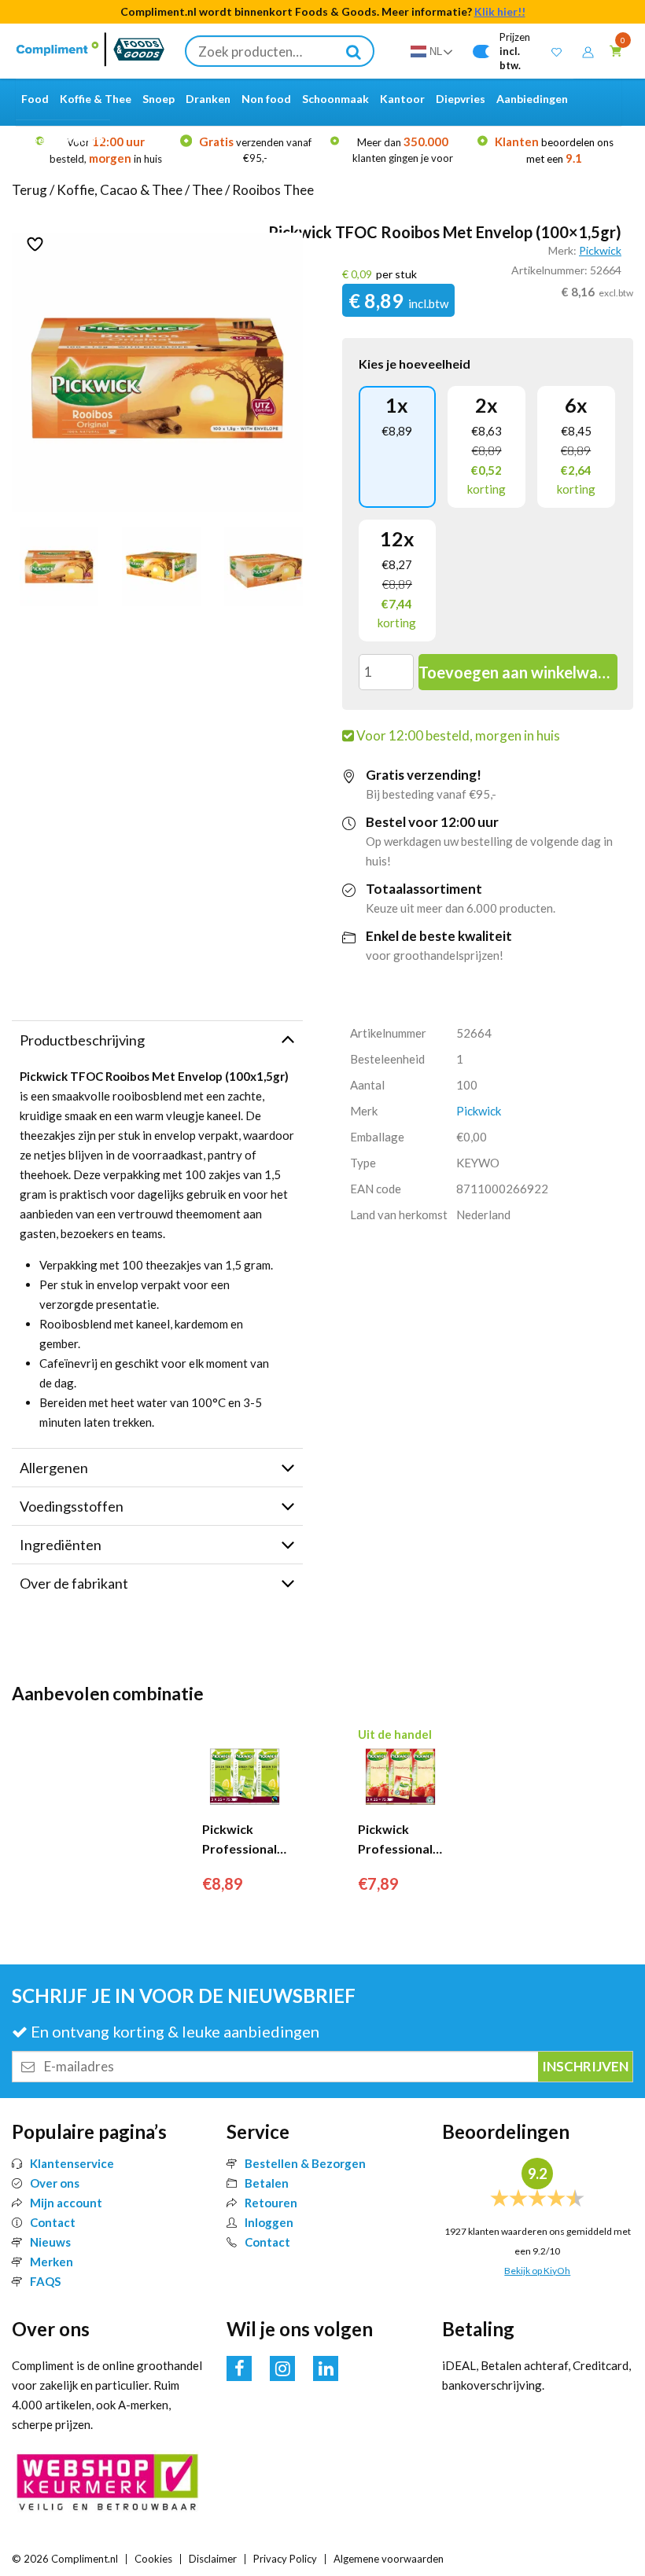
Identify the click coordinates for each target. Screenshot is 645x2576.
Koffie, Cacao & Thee (120, 190)
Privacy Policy (285, 2559)
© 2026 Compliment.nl (65, 2559)
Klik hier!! (500, 11)
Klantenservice (72, 2163)
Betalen (267, 2183)
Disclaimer (213, 2559)
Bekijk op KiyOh (537, 2271)
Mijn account (66, 2203)
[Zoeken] (354, 51)
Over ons (55, 2183)
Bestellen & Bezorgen (305, 2163)
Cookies (153, 2559)
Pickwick (600, 250)
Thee (207, 190)
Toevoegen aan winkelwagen (518, 672)
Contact (53, 2222)
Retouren (271, 2203)
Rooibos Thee (273, 190)
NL (436, 51)
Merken (52, 2262)
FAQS (45, 2281)
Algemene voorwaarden (389, 2559)
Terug (29, 190)
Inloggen (269, 2222)
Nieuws (50, 2242)
